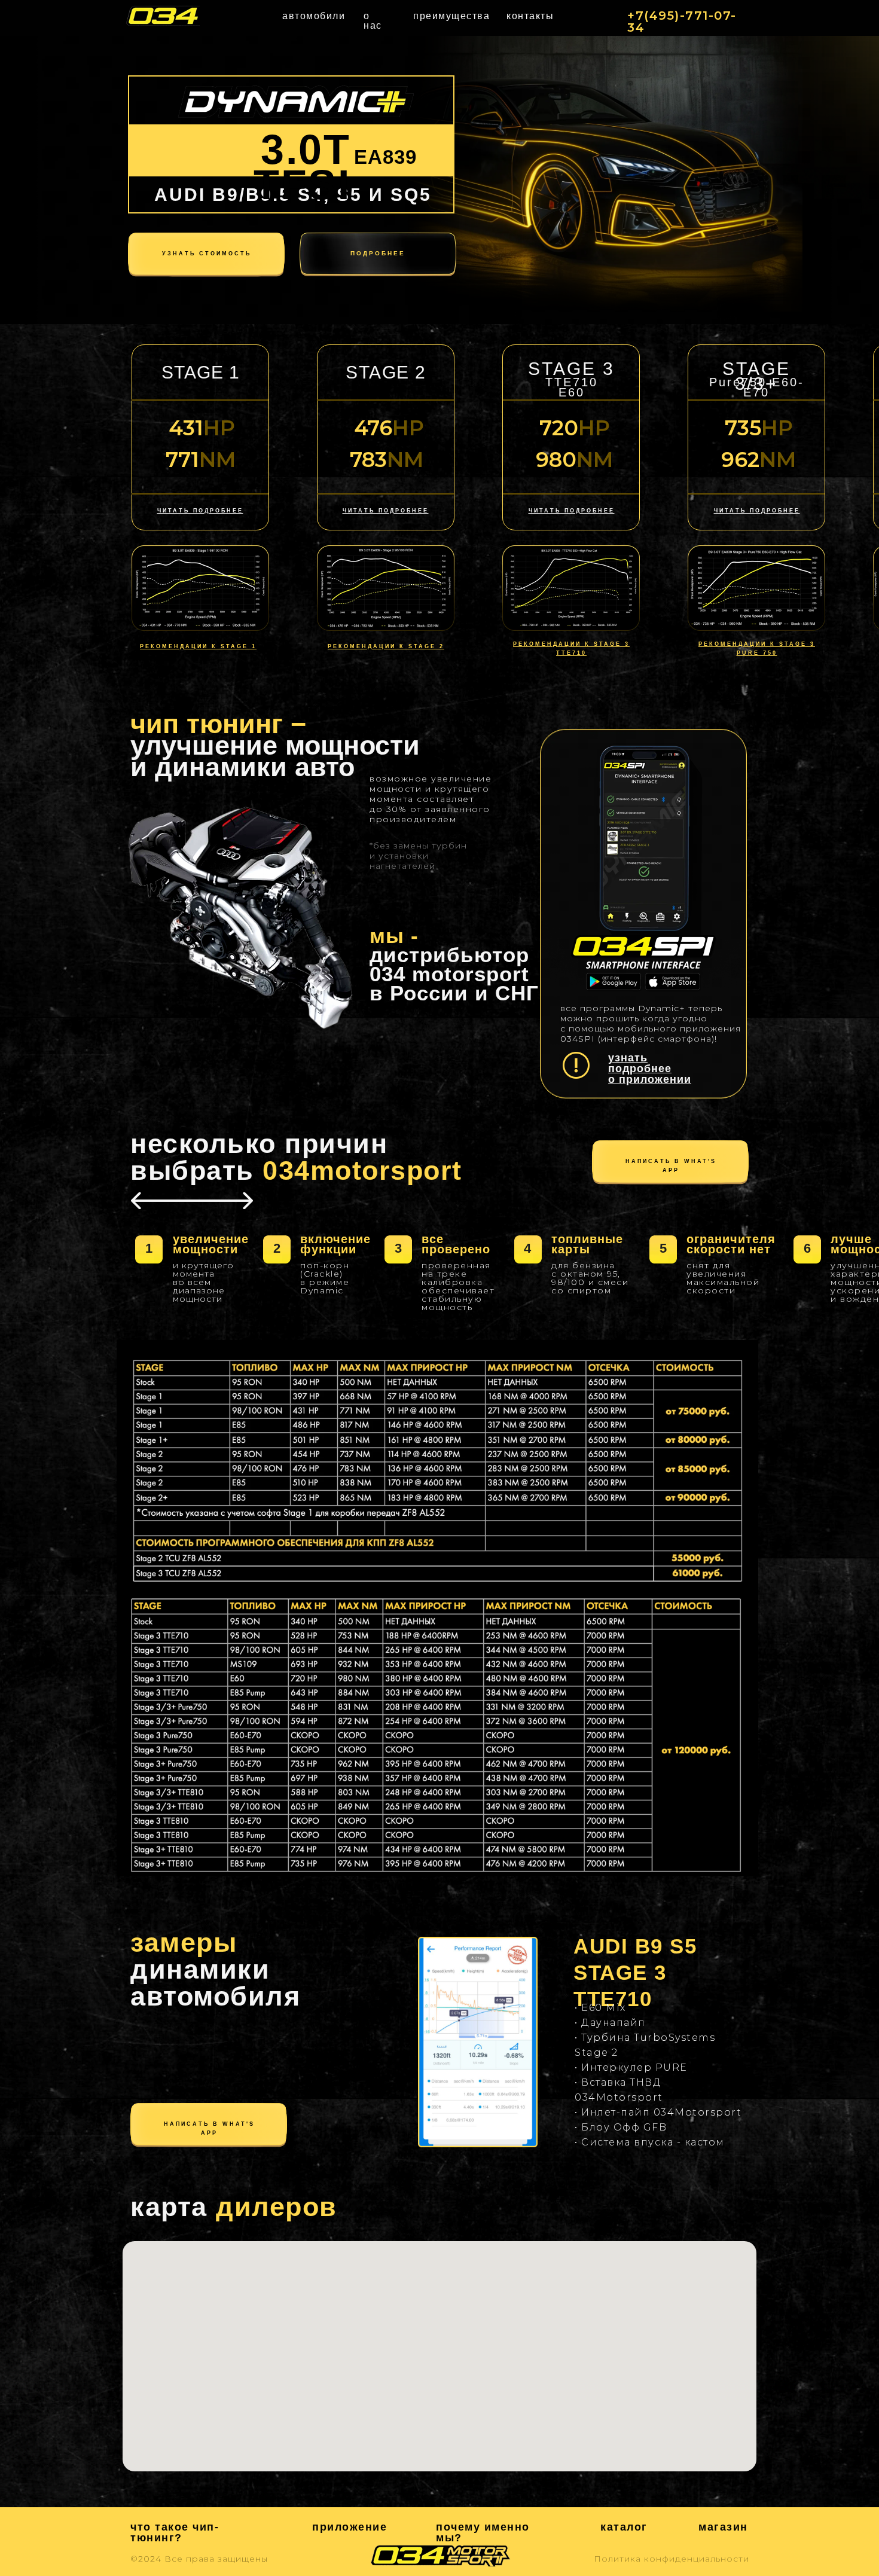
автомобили (314, 16)
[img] (162, 16)
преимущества (451, 16)
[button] (386, 511)
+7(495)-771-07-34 (682, 22)
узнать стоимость (207, 254)
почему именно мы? (483, 2532)
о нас (373, 21)
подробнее (378, 253)
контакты (530, 16)
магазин (723, 2527)
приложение (350, 2527)
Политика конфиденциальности (672, 2559)
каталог (624, 2527)
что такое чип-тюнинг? (175, 2532)
